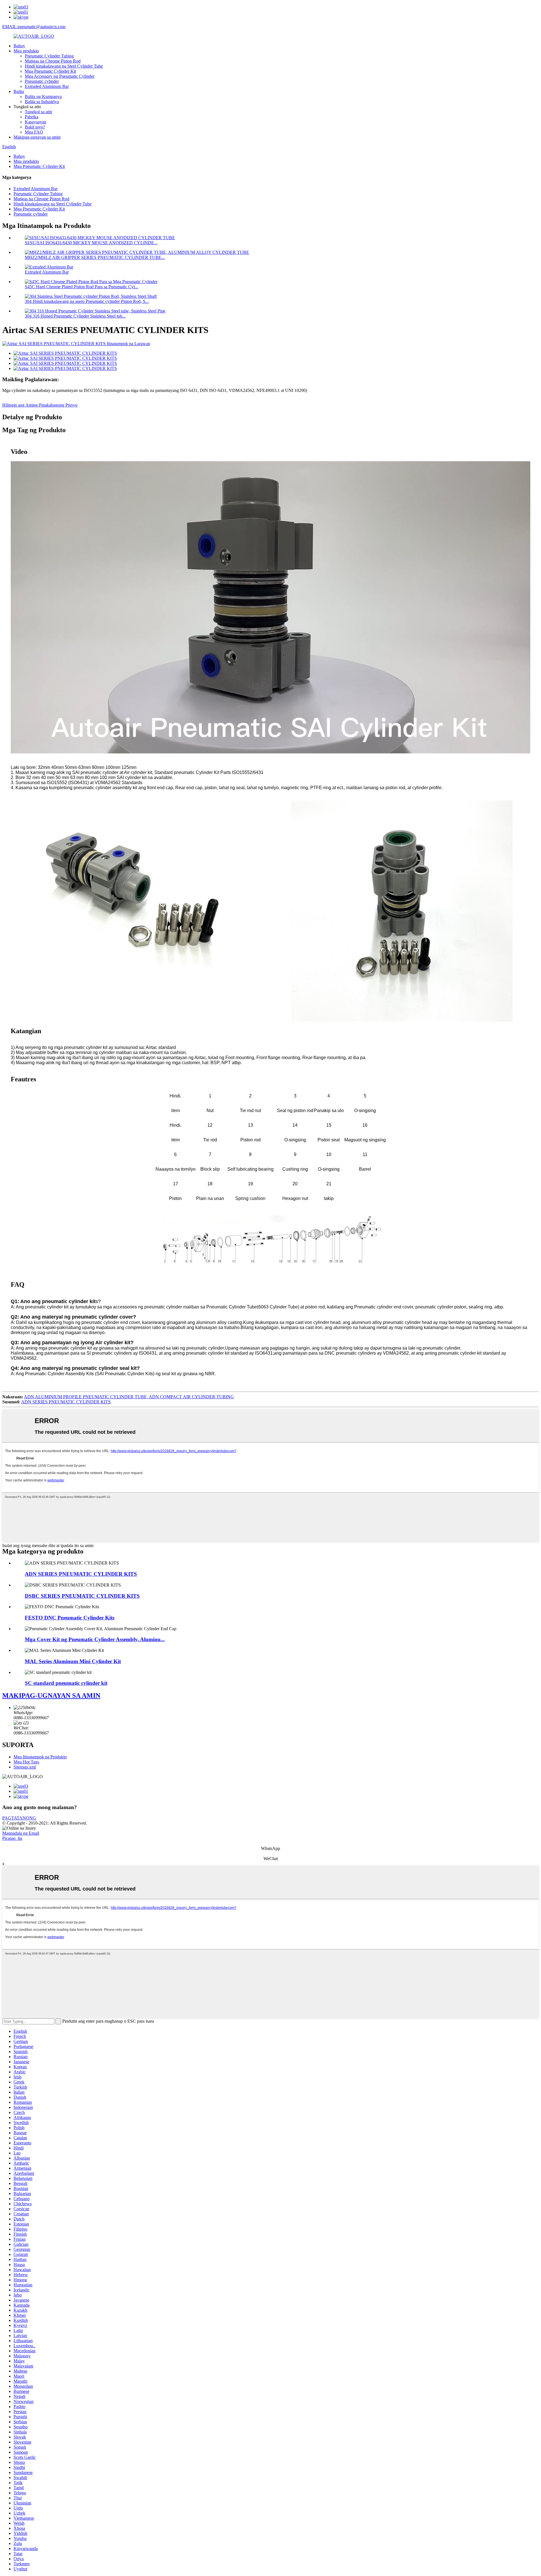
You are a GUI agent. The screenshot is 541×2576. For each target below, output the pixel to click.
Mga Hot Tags (26, 1762)
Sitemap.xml (25, 1767)
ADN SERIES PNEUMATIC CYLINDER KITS (66, 1402)
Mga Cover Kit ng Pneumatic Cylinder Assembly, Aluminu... (95, 1639)
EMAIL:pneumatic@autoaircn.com (34, 27)
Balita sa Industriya (42, 102)
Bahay (19, 46)
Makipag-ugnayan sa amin (37, 137)
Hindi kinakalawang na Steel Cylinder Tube (64, 66)
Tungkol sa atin (38, 112)
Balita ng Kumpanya (43, 96)
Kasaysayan (36, 122)
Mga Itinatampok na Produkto (40, 1757)
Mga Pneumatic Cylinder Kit (50, 71)
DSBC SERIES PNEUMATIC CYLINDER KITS (82, 1596)
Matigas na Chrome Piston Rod (53, 61)
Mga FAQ (34, 132)
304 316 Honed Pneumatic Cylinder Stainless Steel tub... (75, 316)
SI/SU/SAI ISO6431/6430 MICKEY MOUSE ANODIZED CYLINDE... (91, 243)
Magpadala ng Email (21, 1833)
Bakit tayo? (35, 127)
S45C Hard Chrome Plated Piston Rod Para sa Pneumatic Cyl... (81, 287)
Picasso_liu (12, 1838)
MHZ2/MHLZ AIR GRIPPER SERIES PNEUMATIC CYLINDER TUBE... (95, 257)
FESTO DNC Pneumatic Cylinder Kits (70, 1618)
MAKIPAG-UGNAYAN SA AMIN (51, 1696)
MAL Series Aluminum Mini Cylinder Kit (73, 1661)
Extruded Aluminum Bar (47, 86)
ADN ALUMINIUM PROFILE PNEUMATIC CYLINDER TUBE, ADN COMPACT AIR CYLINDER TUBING (129, 1397)
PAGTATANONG (19, 1818)
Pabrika (32, 117)
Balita (19, 91)
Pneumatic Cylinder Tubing (49, 56)
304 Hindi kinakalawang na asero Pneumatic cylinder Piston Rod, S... (87, 301)
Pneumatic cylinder (42, 81)
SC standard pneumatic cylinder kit (66, 1683)
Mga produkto (26, 51)
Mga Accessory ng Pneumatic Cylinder (60, 76)
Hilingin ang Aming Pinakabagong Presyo (40, 405)
